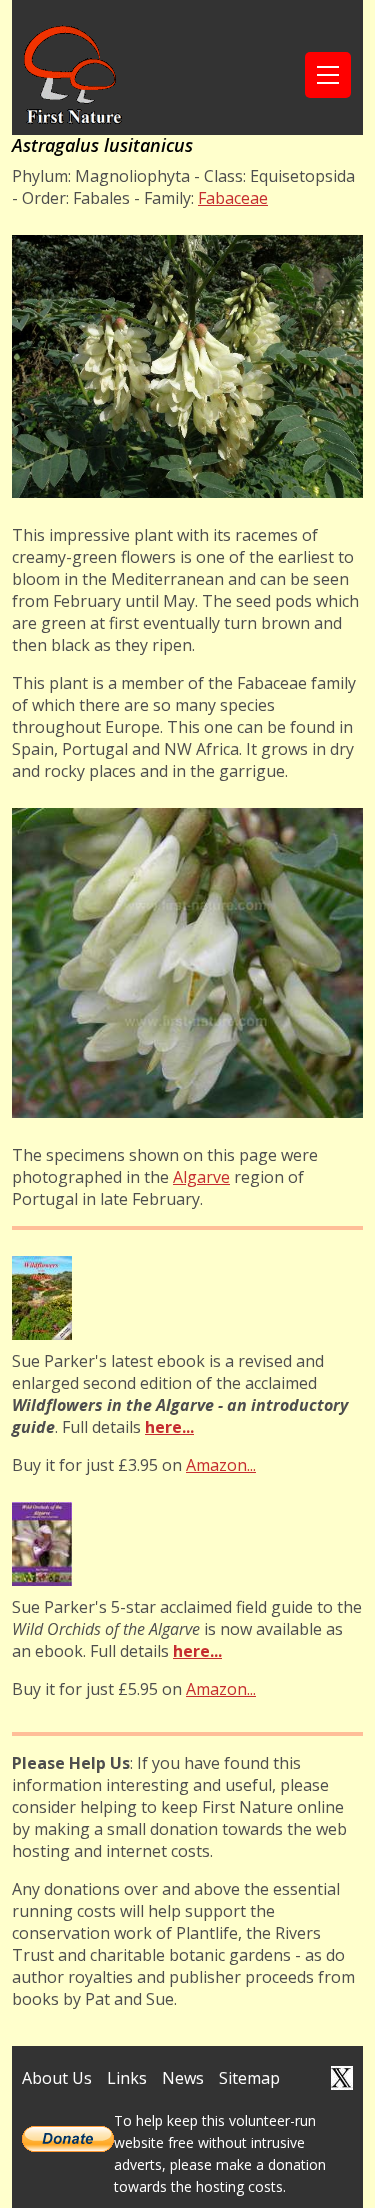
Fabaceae (233, 198)
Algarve (201, 1177)
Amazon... (221, 1465)
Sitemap (249, 2078)
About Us (57, 2078)
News (183, 2078)
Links (127, 2078)
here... (169, 1427)
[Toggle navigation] (328, 75)
